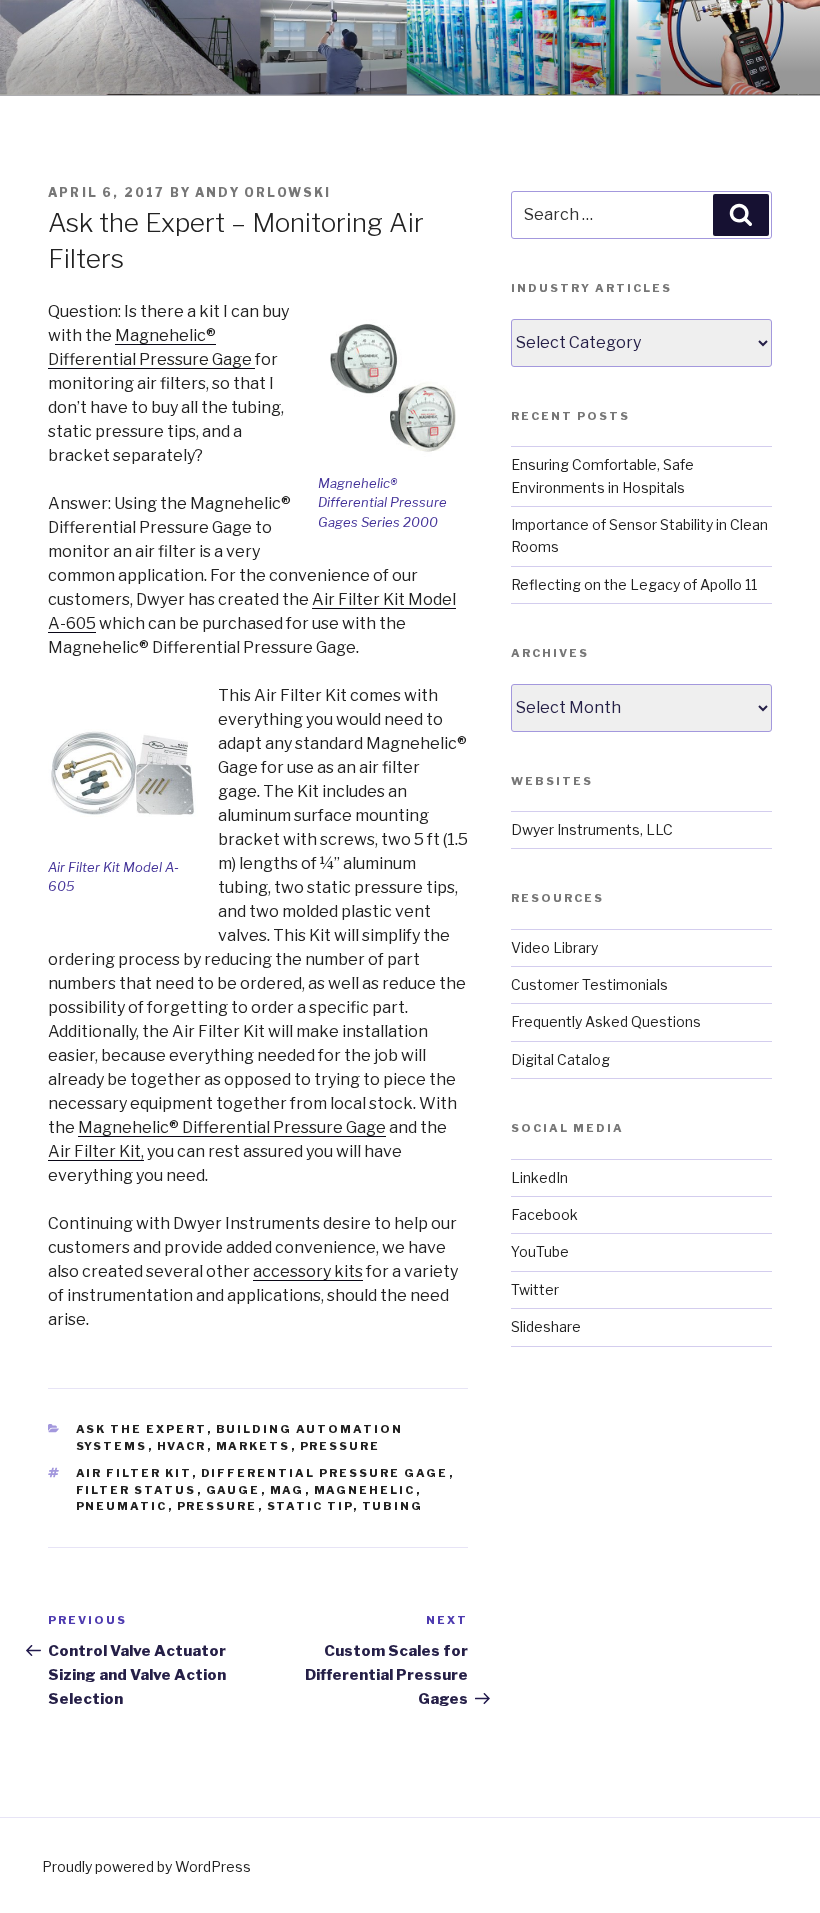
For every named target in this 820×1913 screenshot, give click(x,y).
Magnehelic (365, 1490)
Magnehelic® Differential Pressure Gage (232, 1127)
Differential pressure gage (325, 1473)
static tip (310, 1506)
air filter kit (134, 1473)
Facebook (544, 1214)
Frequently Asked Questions (606, 1021)
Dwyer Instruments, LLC (592, 829)
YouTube (540, 1251)
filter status (136, 1490)
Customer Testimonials (589, 984)
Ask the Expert (141, 1429)
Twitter (535, 1289)
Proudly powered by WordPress (146, 1866)
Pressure (340, 1446)
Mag (287, 1490)
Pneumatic (122, 1506)
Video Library (554, 947)
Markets (253, 1446)
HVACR (182, 1446)
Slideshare (546, 1326)
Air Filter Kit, (96, 1151)
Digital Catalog (560, 1059)
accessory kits (308, 1271)
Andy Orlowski (263, 192)
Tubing (393, 1506)
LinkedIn (539, 1177)
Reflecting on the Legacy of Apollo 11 (634, 584)
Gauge (233, 1490)
